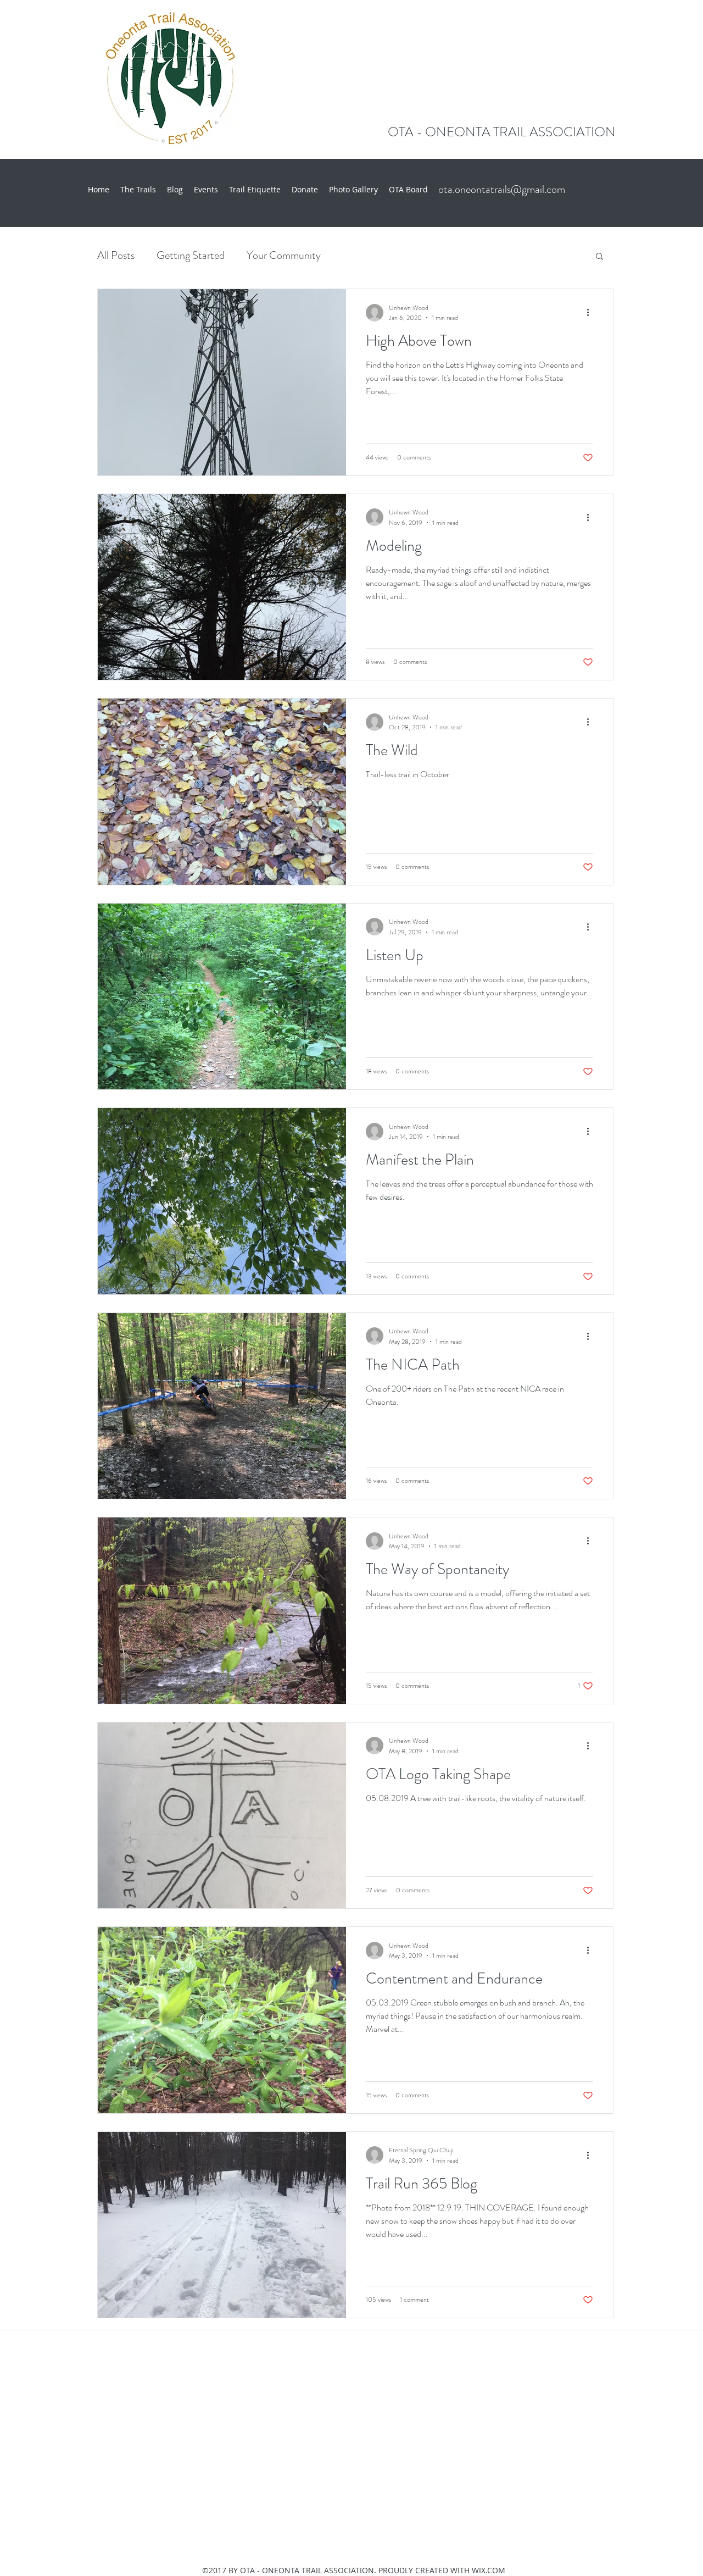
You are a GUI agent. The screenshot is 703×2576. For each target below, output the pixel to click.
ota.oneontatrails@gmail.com (502, 189)
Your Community (284, 255)
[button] (599, 257)
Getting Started (191, 255)
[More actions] (592, 313)
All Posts (116, 255)
